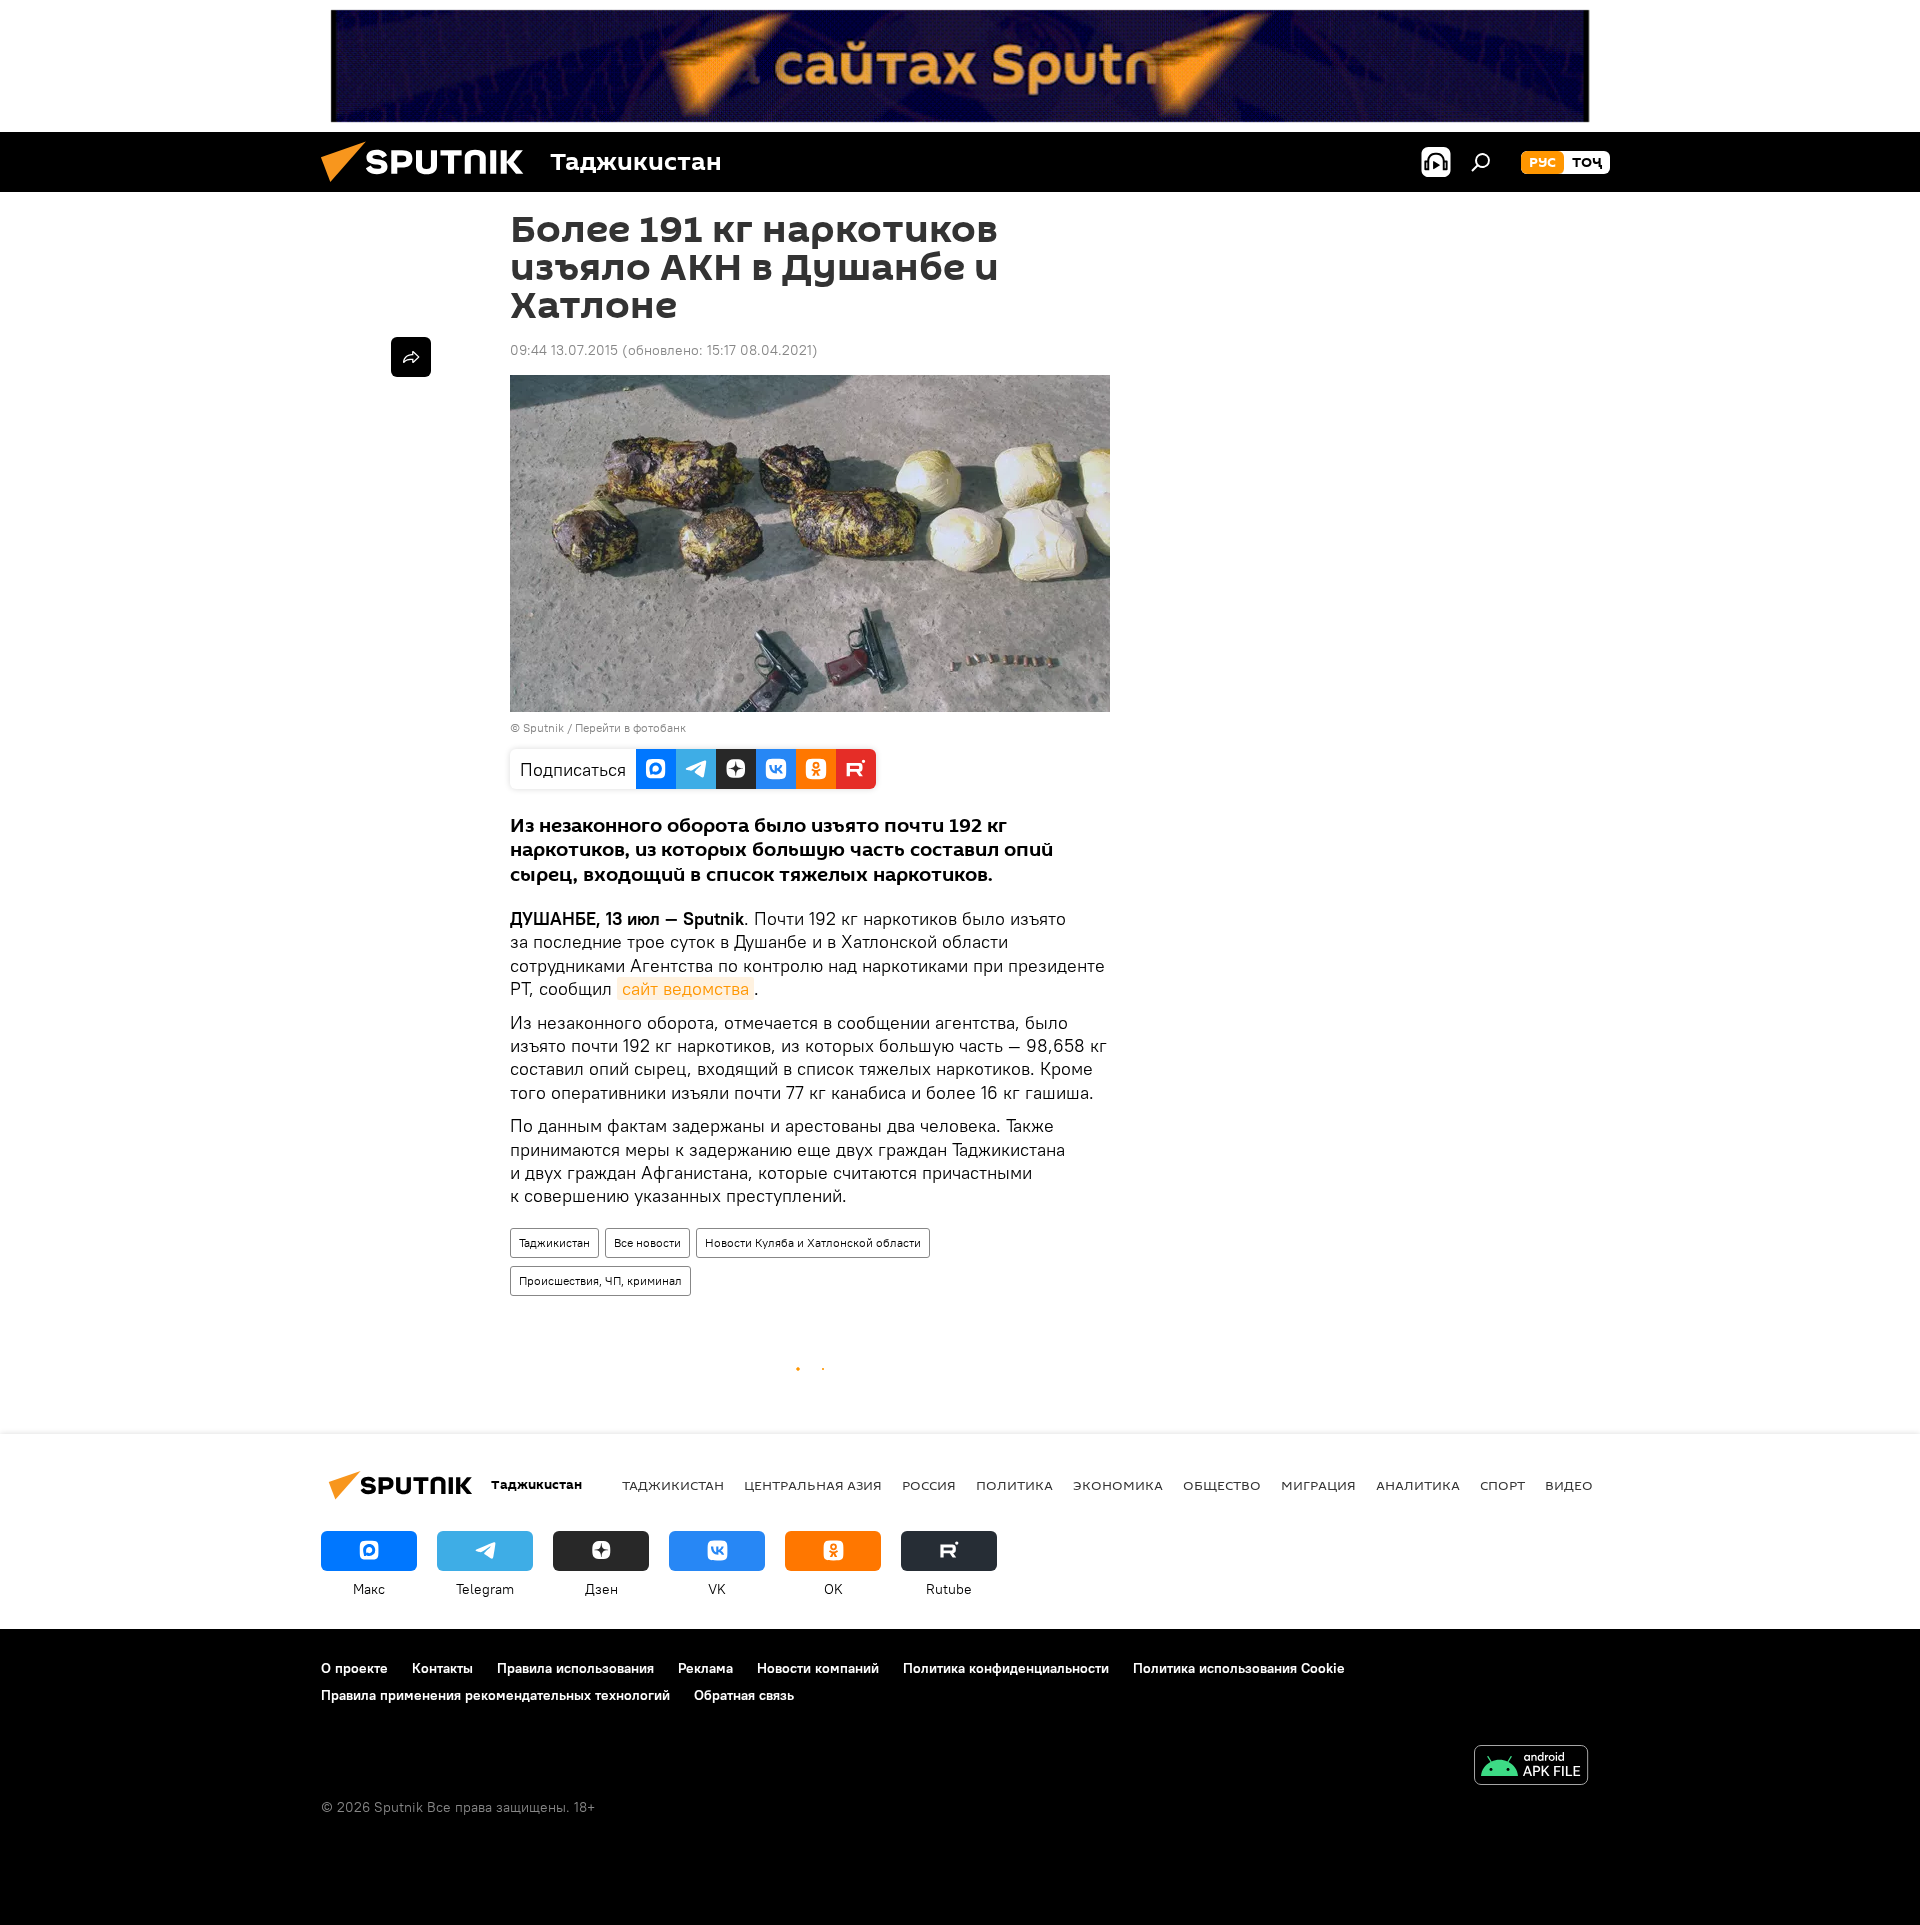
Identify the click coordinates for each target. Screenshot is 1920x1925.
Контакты (442, 1668)
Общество (1222, 1485)
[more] (411, 357)
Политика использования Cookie (1239, 1668)
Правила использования (575, 1668)
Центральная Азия (813, 1485)
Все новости (647, 1242)
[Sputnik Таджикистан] (430, 187)
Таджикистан (554, 1242)
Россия (929, 1485)
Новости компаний (818, 1668)
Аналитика (1418, 1485)
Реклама (705, 1668)
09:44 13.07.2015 (564, 350)
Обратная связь (744, 1695)
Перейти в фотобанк (630, 727)
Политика (1014, 1485)
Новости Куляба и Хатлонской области (813, 1242)
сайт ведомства (685, 988)
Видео (1569, 1485)
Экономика (1118, 1485)
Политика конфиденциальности (1006, 1668)
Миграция (1318, 1485)
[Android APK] (1531, 1767)
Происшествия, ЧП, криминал (600, 1280)
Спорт (1502, 1485)
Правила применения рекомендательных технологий (495, 1695)
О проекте (354, 1668)
